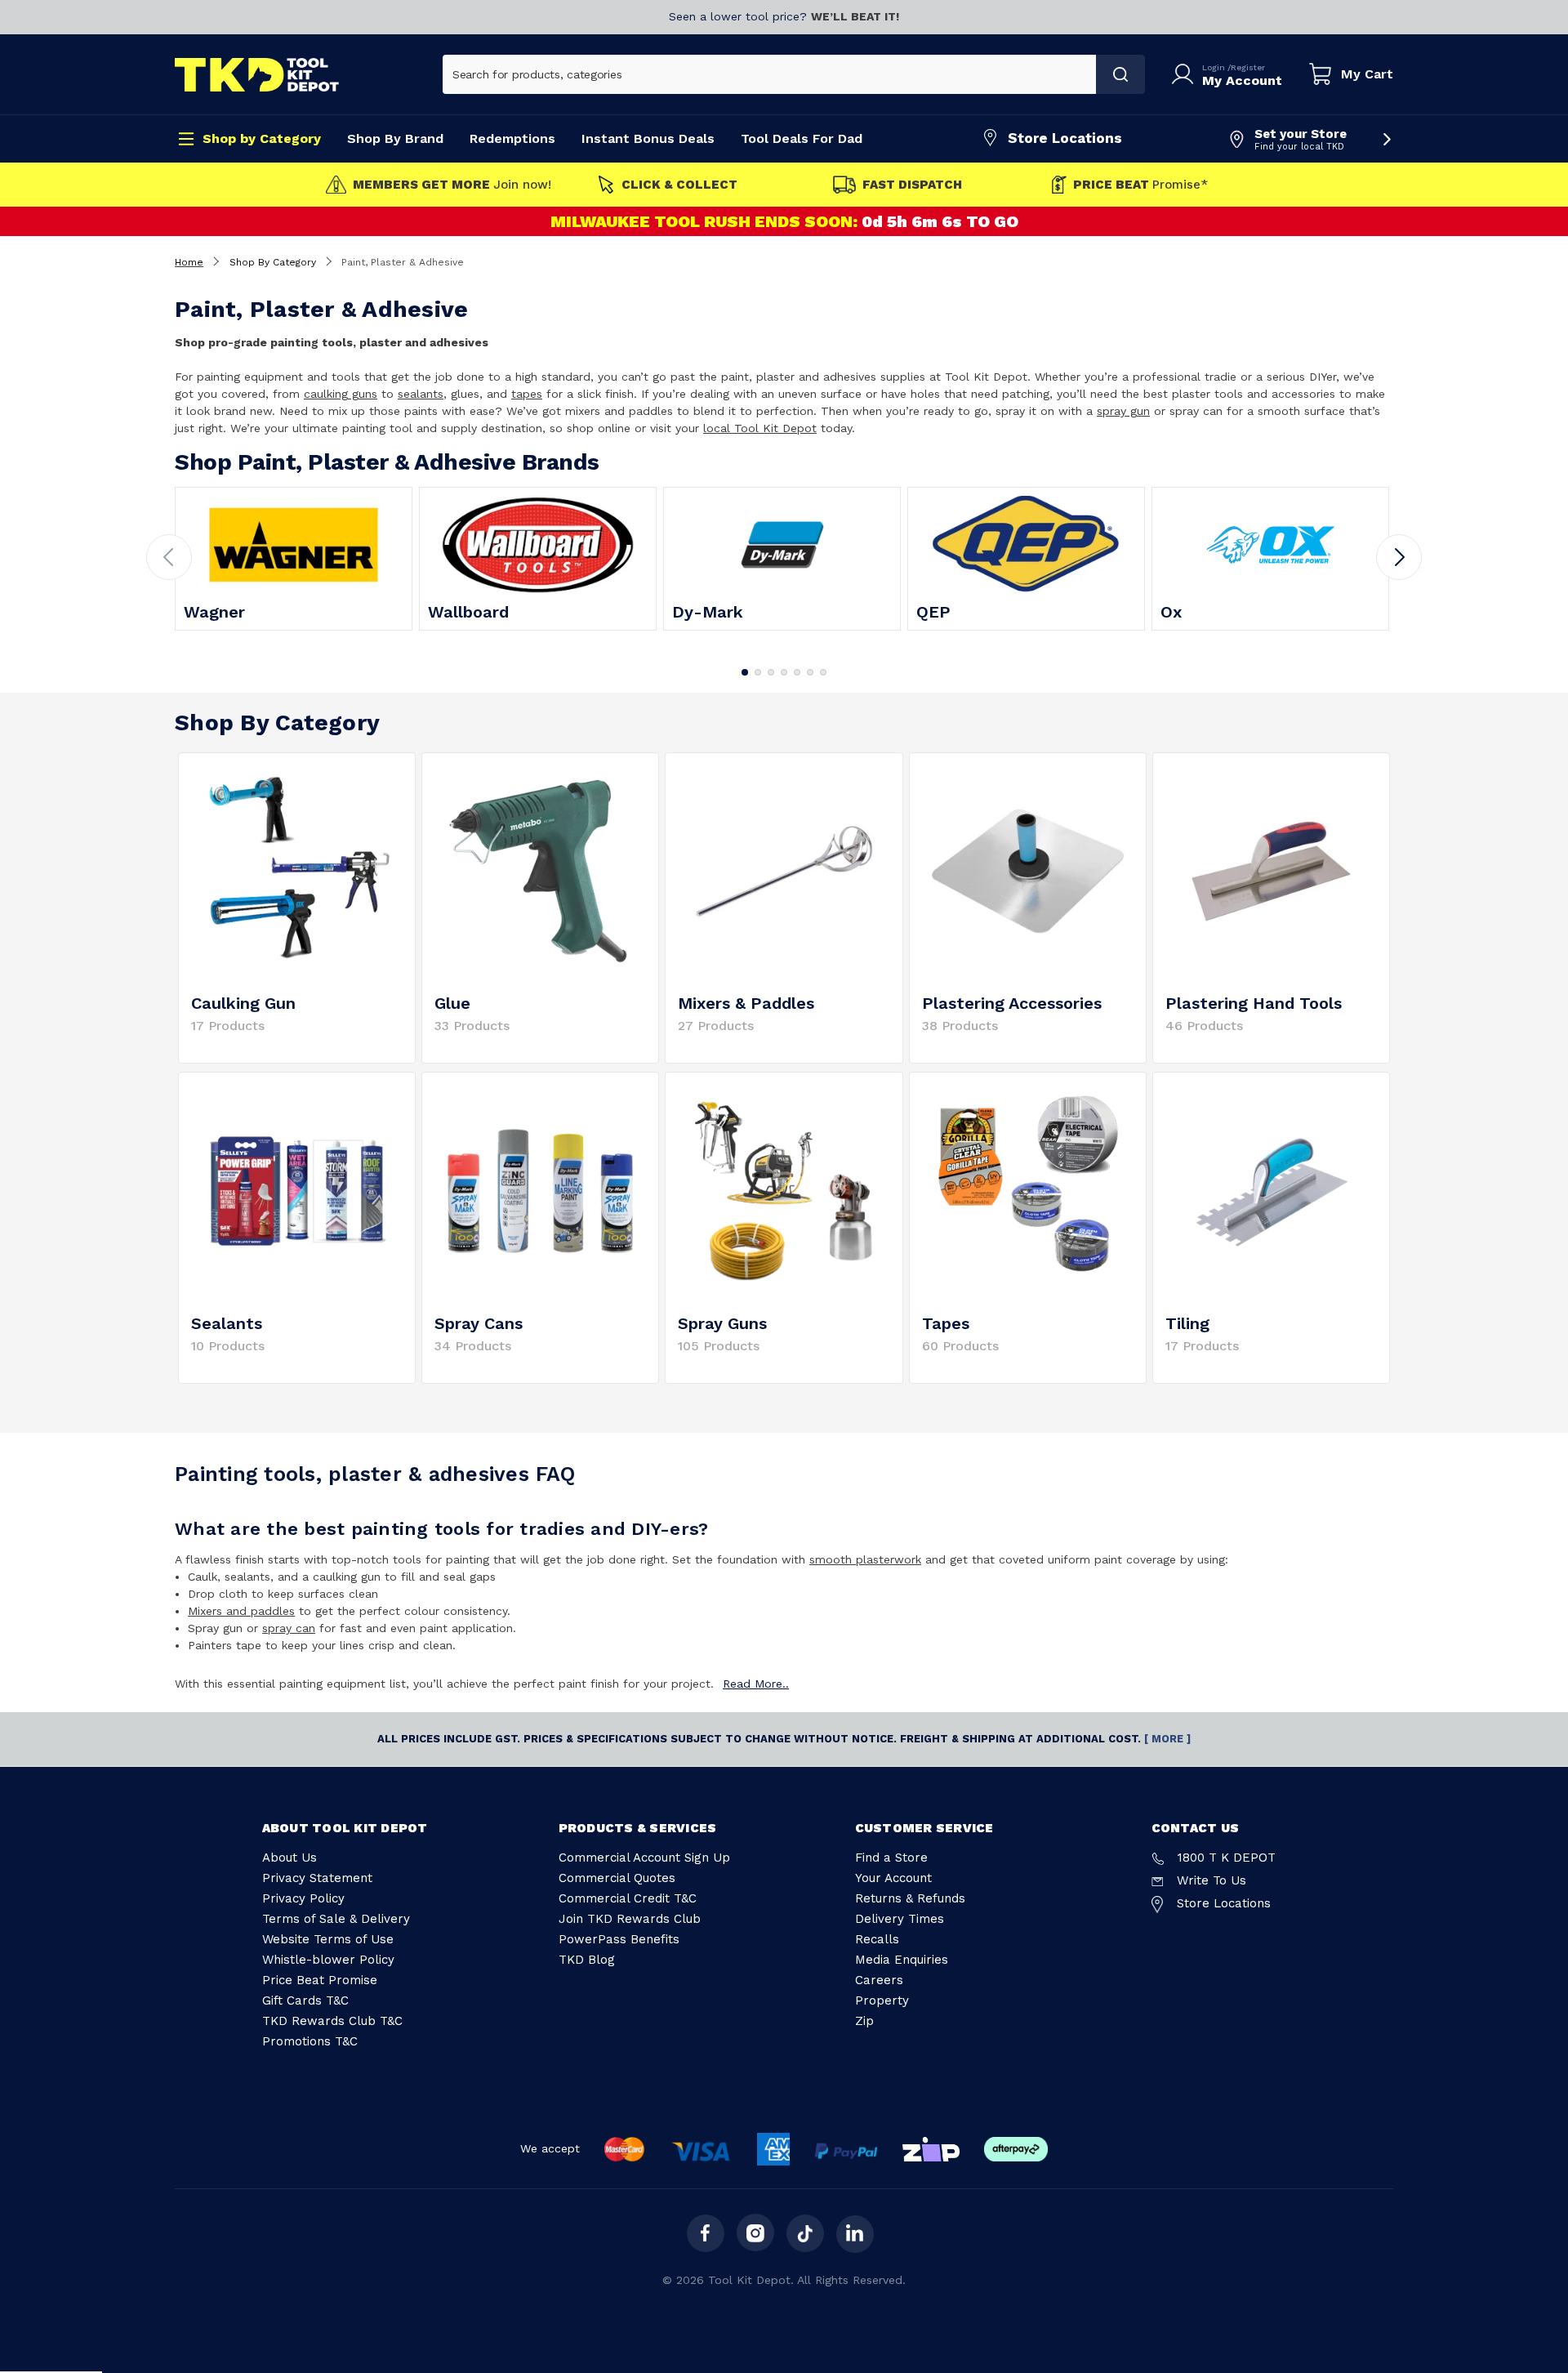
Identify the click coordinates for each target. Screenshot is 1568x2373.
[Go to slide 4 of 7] (784, 672)
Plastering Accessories (1012, 1003)
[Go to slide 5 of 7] (797, 672)
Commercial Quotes (617, 1878)
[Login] (1186, 74)
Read (756, 1684)
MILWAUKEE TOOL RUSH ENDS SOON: (706, 221)
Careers (879, 1980)
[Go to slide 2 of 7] (758, 672)
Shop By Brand (395, 138)
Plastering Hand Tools (1254, 1003)
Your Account (893, 1878)
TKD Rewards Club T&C (332, 2021)
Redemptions (512, 138)
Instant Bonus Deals (648, 138)
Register (1248, 67)
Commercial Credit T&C (628, 1898)
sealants (421, 394)
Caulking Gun (243, 1003)
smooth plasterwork (865, 1559)
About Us (290, 1858)
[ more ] (1167, 1739)
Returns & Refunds (910, 1898)
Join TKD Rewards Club (630, 1919)
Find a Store (891, 1858)
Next (1399, 557)
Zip (864, 2021)
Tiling (1187, 1323)
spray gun (1123, 411)
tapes (527, 394)
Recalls (877, 1939)
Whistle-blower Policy (328, 1960)
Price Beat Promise (320, 1980)
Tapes (946, 1323)
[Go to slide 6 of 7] (810, 672)
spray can (289, 1628)
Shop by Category (262, 138)
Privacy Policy (303, 1898)
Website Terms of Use (328, 1939)
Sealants (227, 1323)
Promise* (1140, 185)
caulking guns (341, 394)
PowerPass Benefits (619, 1939)
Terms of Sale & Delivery (336, 1919)
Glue (452, 1003)
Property (882, 2001)
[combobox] (770, 74)
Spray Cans (479, 1323)
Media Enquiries (902, 1960)
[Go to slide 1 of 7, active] (745, 672)
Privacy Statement (317, 1878)
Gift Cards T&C (305, 2001)
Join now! (452, 185)
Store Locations (1065, 138)
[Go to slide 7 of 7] (823, 672)
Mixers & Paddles (746, 1003)
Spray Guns (722, 1323)
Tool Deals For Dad (802, 138)
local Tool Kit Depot (760, 428)
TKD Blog (587, 1960)
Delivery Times (900, 1919)
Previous (169, 557)
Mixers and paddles (241, 1611)
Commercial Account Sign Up (644, 1858)
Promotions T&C (310, 2041)
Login (1215, 67)
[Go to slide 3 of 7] (771, 672)
